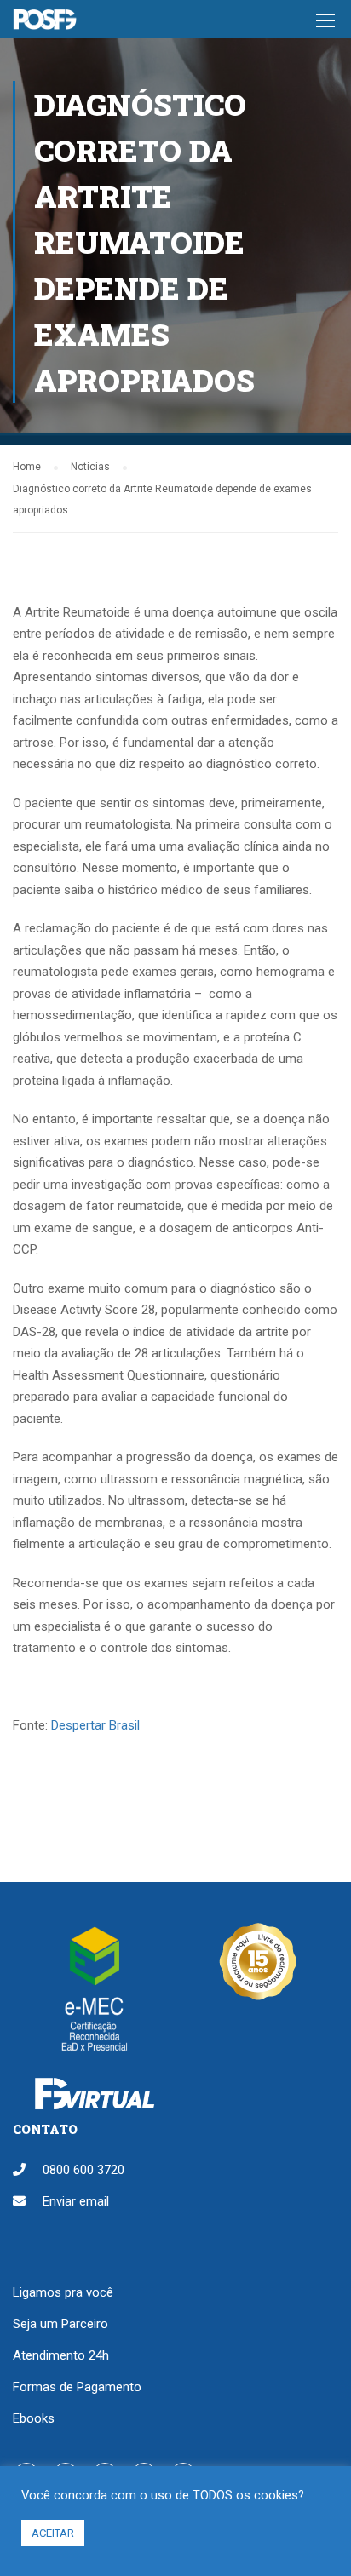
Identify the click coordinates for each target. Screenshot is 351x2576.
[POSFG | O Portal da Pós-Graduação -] (45, 23)
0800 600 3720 (83, 2170)
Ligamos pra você (63, 2292)
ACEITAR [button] (53, 2533)
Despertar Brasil (95, 1725)
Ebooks (34, 2418)
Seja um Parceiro (60, 2324)
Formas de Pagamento (77, 2387)
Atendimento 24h (61, 2355)
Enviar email (76, 2201)
